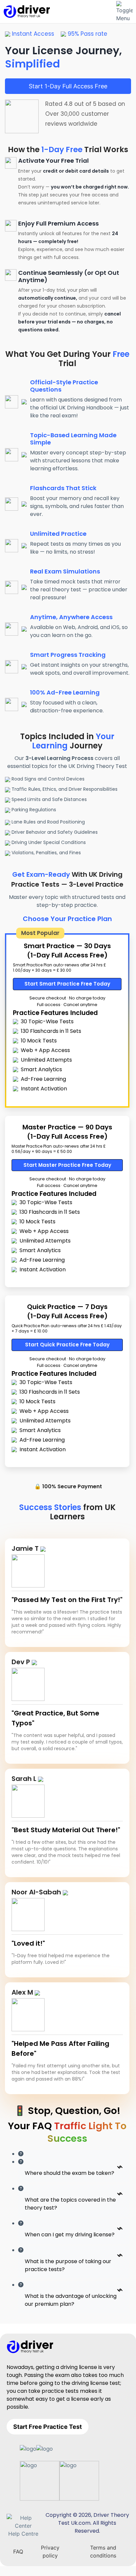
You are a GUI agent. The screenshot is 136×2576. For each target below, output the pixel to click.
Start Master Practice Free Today (67, 1165)
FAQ (18, 2552)
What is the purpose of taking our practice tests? (68, 2265)
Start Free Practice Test (48, 2427)
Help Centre (23, 2534)
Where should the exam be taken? (69, 2173)
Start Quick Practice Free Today (67, 1345)
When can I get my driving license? (70, 2235)
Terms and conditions (103, 2552)
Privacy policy (50, 2552)
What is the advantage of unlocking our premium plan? (71, 2300)
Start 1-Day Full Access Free (68, 86)
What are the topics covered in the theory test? (70, 2204)
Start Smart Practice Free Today (67, 984)
